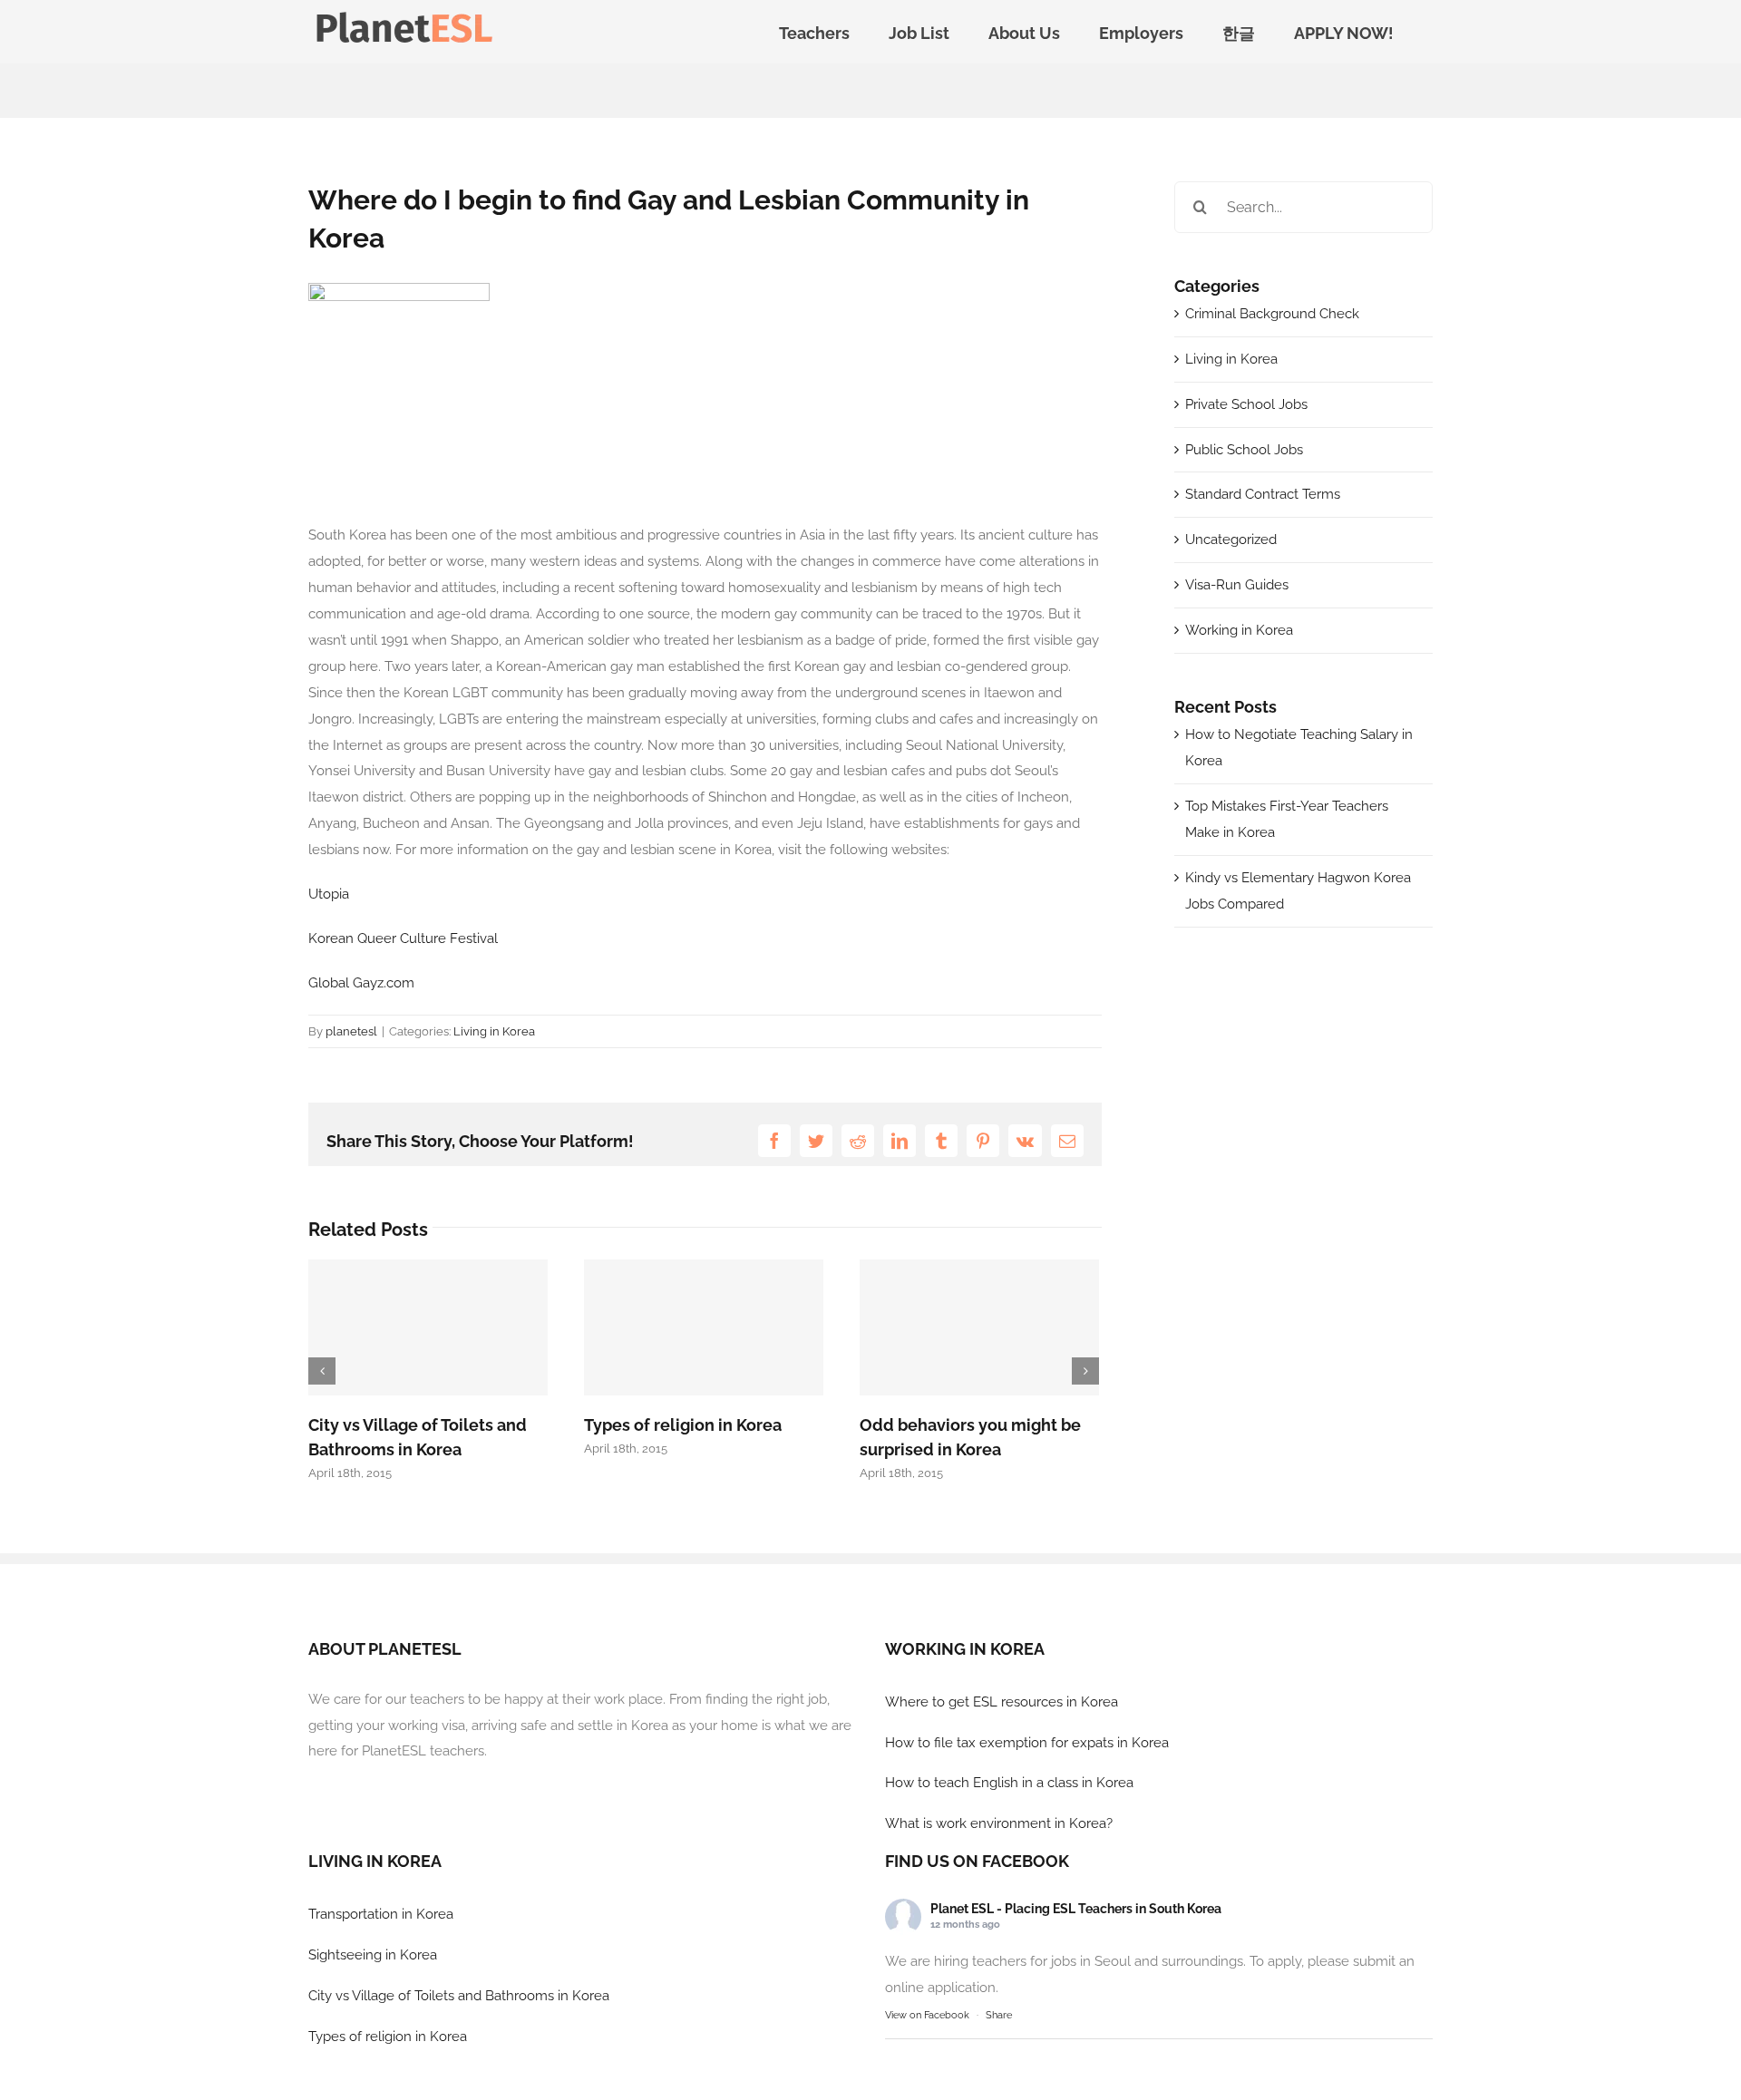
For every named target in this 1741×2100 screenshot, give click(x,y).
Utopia (329, 894)
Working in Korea (1239, 630)
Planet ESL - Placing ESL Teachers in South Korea (1076, 1909)
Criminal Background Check (1272, 314)
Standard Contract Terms (1263, 494)
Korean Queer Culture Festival (403, 938)
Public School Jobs (1244, 450)
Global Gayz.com (361, 983)
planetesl (351, 1031)
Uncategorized (1231, 540)
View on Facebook (927, 2015)
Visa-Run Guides (1237, 585)
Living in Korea (494, 1031)
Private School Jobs (1246, 404)
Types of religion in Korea (683, 1425)
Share (999, 2015)
